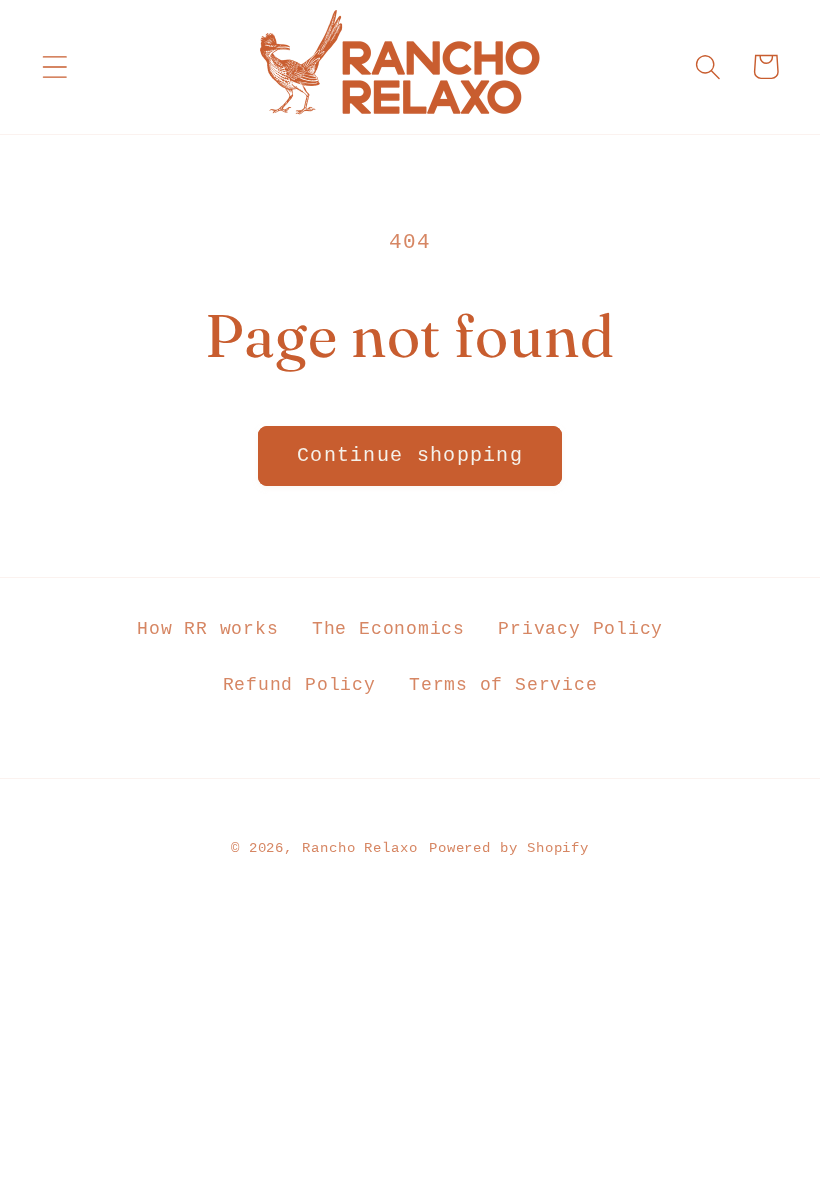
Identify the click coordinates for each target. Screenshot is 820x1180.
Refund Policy (299, 685)
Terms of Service (503, 685)
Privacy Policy (580, 629)
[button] (54, 66)
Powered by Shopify (509, 848)
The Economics (388, 629)
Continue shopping (410, 456)
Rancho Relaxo (360, 848)
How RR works (207, 629)
